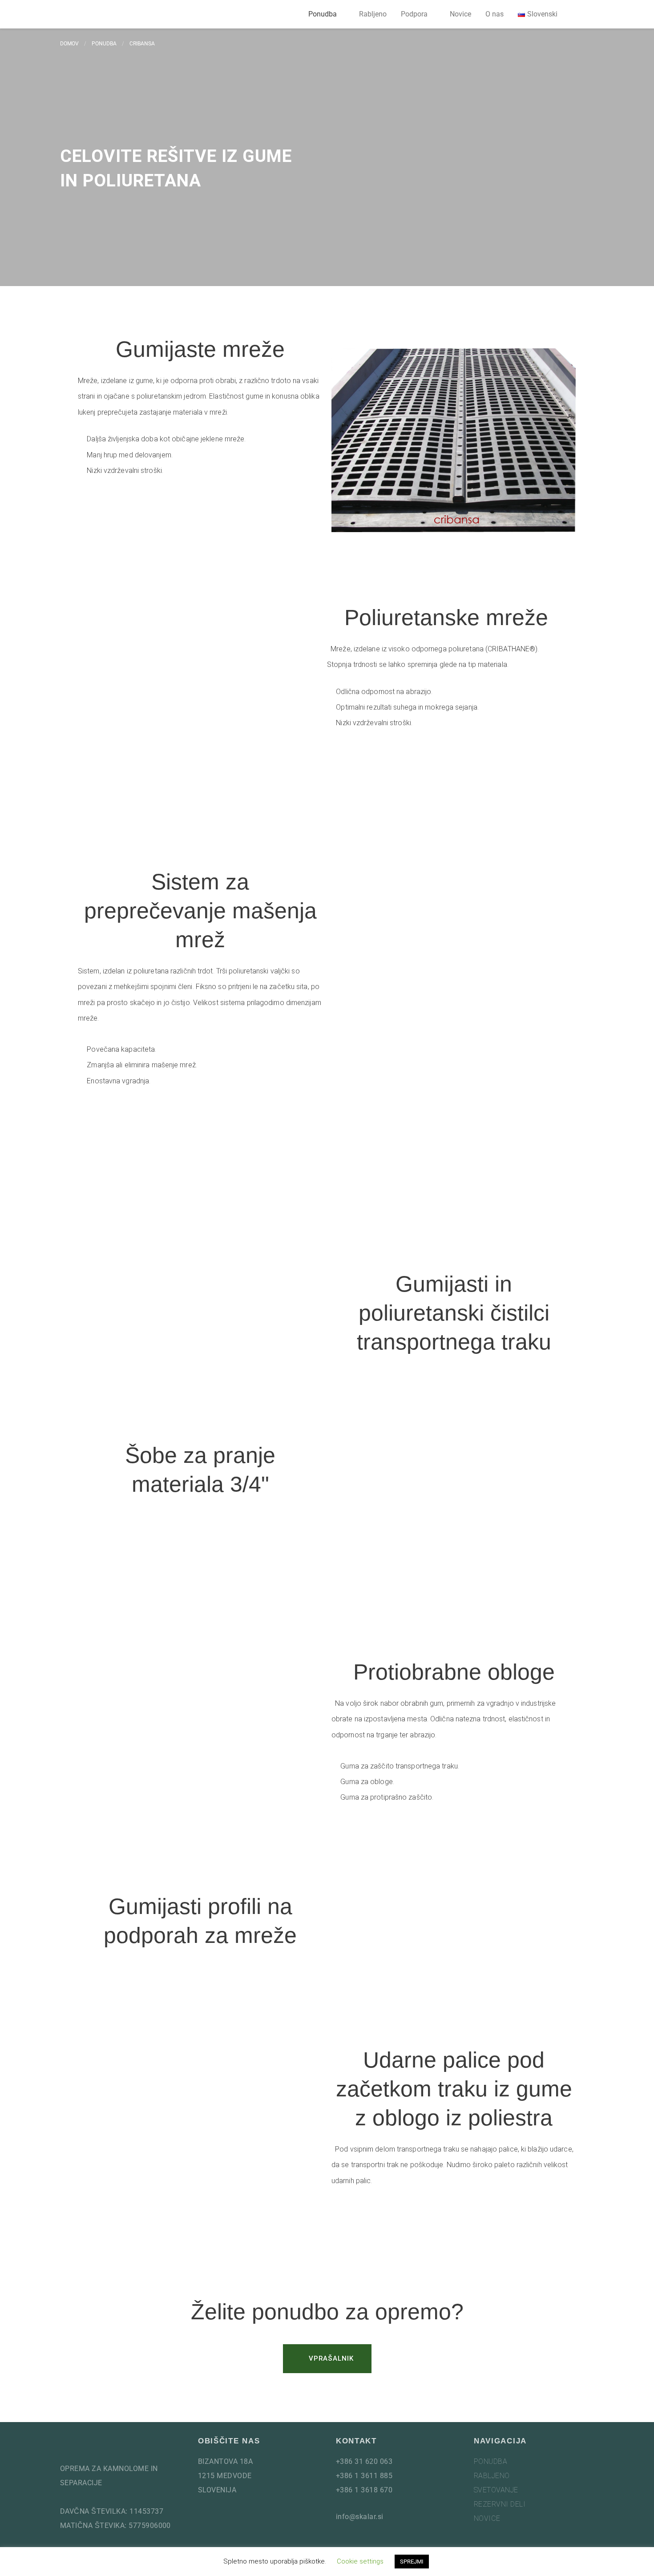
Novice (460, 14)
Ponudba (323, 14)
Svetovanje (496, 2490)
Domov (69, 44)
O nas (495, 14)
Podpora (414, 14)
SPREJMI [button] (412, 2562)
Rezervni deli (500, 2504)
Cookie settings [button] (360, 2561)
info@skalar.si (360, 2517)
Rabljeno (373, 14)
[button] (583, 14)
